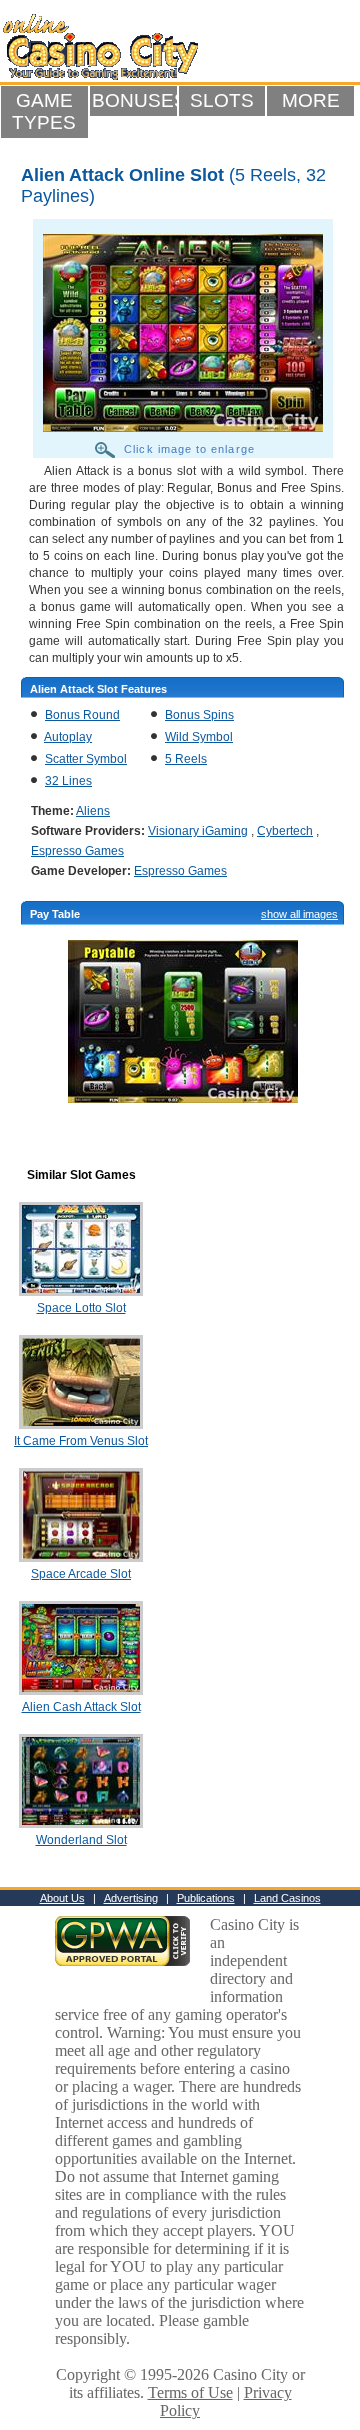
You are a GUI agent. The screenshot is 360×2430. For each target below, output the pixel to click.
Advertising (131, 1898)
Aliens (93, 811)
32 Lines (68, 781)
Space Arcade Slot (81, 1574)
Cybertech (285, 831)
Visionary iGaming (198, 831)
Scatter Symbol (86, 759)
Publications (206, 1898)
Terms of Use (190, 2392)
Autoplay (68, 737)
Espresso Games (77, 851)
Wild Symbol (199, 737)
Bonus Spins (199, 715)
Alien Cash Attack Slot (81, 1707)
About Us (62, 1898)
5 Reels (186, 759)
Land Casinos (287, 1898)
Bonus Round (82, 715)
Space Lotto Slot (81, 1308)
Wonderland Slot (81, 1840)
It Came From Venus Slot (81, 1441)
